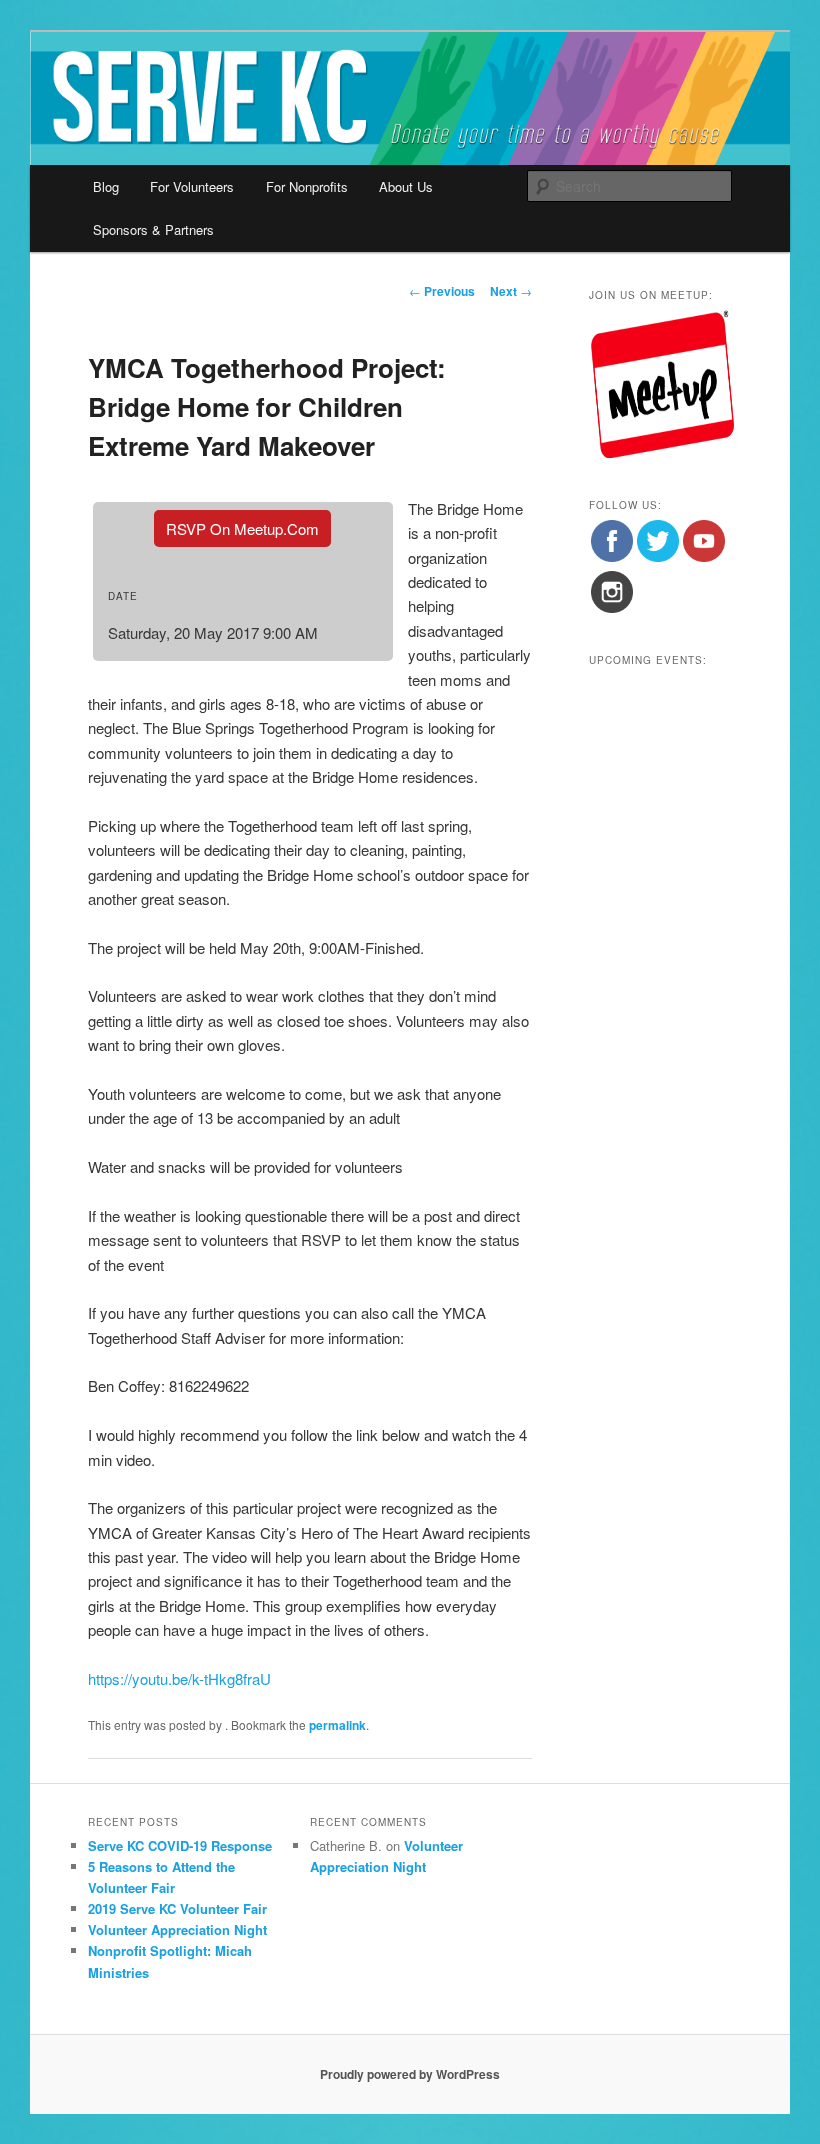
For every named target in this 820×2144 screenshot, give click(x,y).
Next (511, 291)
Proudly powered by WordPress (410, 2074)
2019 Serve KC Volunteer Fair (177, 1908)
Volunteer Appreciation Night (177, 1929)
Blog (106, 186)
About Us (406, 186)
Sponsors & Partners (153, 229)
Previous (442, 291)
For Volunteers (192, 186)
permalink (337, 1725)
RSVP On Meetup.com (242, 528)
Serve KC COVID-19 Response (180, 1845)
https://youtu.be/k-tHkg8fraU (179, 1678)
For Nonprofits (307, 186)
